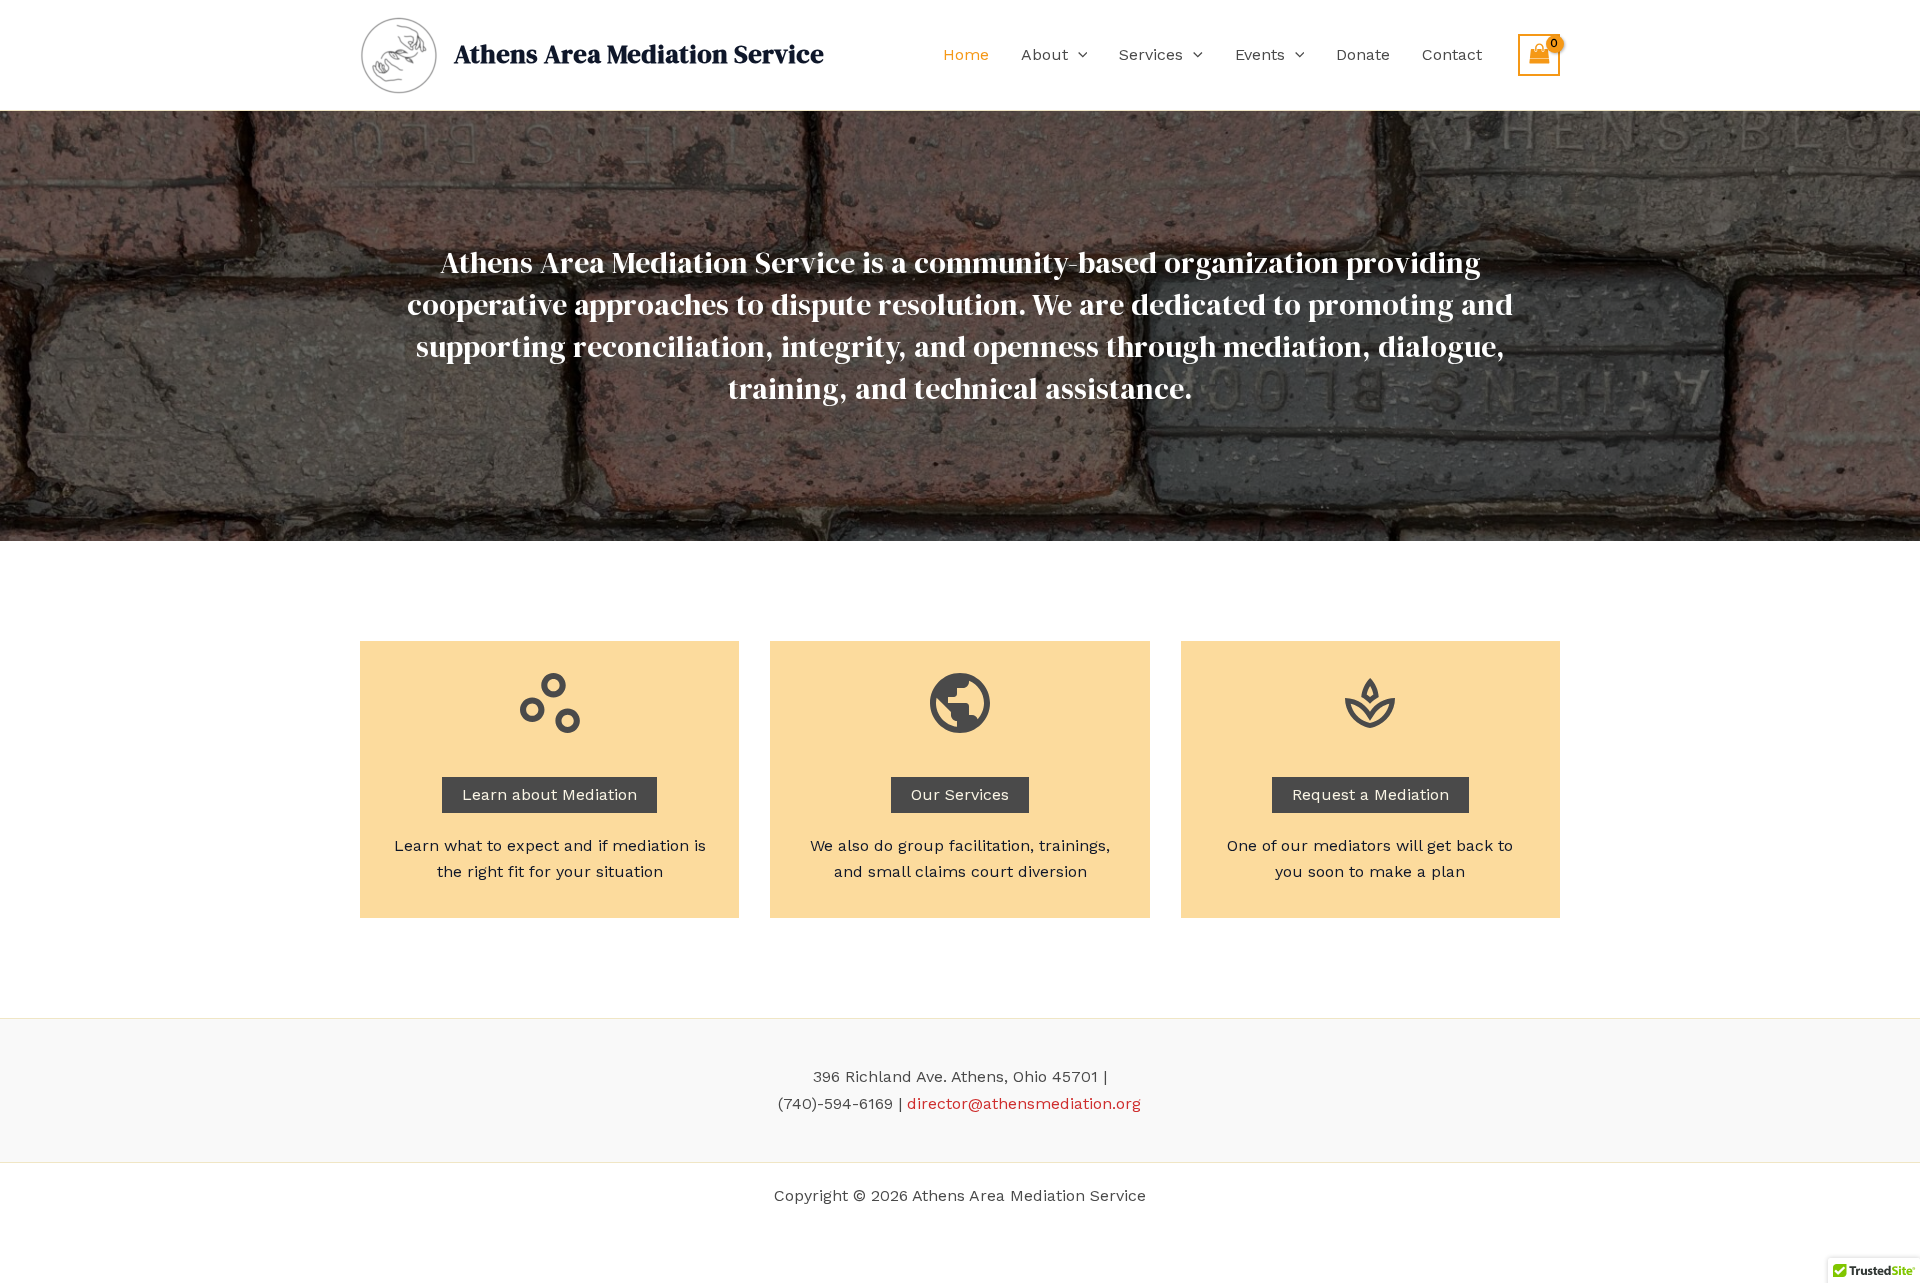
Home (966, 54)
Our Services (960, 794)
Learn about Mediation (549, 794)
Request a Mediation (1370, 794)
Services (1151, 54)
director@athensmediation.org (1024, 1103)
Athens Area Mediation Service (639, 54)
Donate (1363, 54)
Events (1260, 54)
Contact (1452, 54)
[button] (1078, 55)
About (1044, 54)
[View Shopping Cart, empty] (1539, 54)
